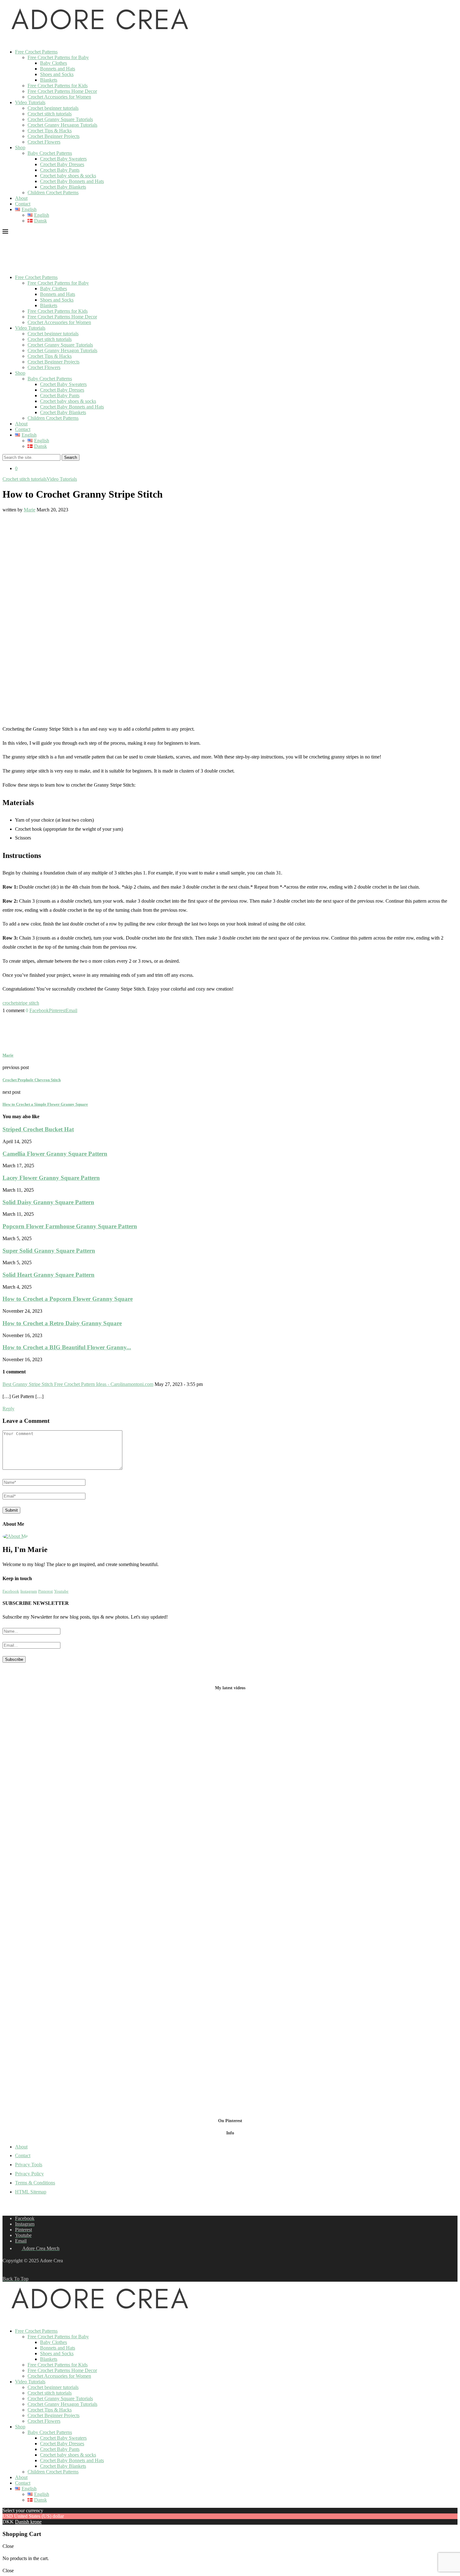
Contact (23, 204)
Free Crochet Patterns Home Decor (62, 91)
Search (71, 457)
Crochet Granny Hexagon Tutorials (62, 125)
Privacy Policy (29, 2174)
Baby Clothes (54, 63)
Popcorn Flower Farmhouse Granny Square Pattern (70, 1226)
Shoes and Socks (57, 74)
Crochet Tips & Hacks (50, 131)
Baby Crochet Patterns (50, 153)
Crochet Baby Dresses (62, 164)
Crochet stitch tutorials (50, 114)
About (21, 198)
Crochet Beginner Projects (54, 136)
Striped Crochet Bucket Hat (38, 1129)
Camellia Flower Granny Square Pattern (55, 1154)
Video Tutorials (30, 102)
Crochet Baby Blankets (63, 187)
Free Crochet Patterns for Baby (58, 57)
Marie (30, 510)
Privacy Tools (29, 2165)
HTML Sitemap (31, 2192)
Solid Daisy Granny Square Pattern (48, 1202)
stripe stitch (28, 1003)
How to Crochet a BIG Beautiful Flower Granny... (67, 1347)
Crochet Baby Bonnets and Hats (72, 181)
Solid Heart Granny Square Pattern (49, 1275)
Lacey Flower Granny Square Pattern (51, 1178)
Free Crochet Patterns (36, 52)
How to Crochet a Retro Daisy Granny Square (62, 1323)
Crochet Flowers (44, 142)
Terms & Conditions (35, 2183)
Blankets (49, 80)
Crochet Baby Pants (60, 170)
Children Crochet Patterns (53, 193)
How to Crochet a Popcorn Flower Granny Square (68, 1299)
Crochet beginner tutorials (53, 108)
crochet (10, 1003)
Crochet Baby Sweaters (63, 159)
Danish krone (28, 2522)
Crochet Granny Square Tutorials (60, 119)
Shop (20, 147)
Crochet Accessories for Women (59, 97)
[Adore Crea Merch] (6, 41)
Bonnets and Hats (58, 69)
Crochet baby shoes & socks (68, 176)
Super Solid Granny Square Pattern (49, 1251)
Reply (8, 1409)
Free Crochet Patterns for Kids (58, 86)
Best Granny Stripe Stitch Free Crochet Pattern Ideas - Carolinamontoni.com (78, 1384)
